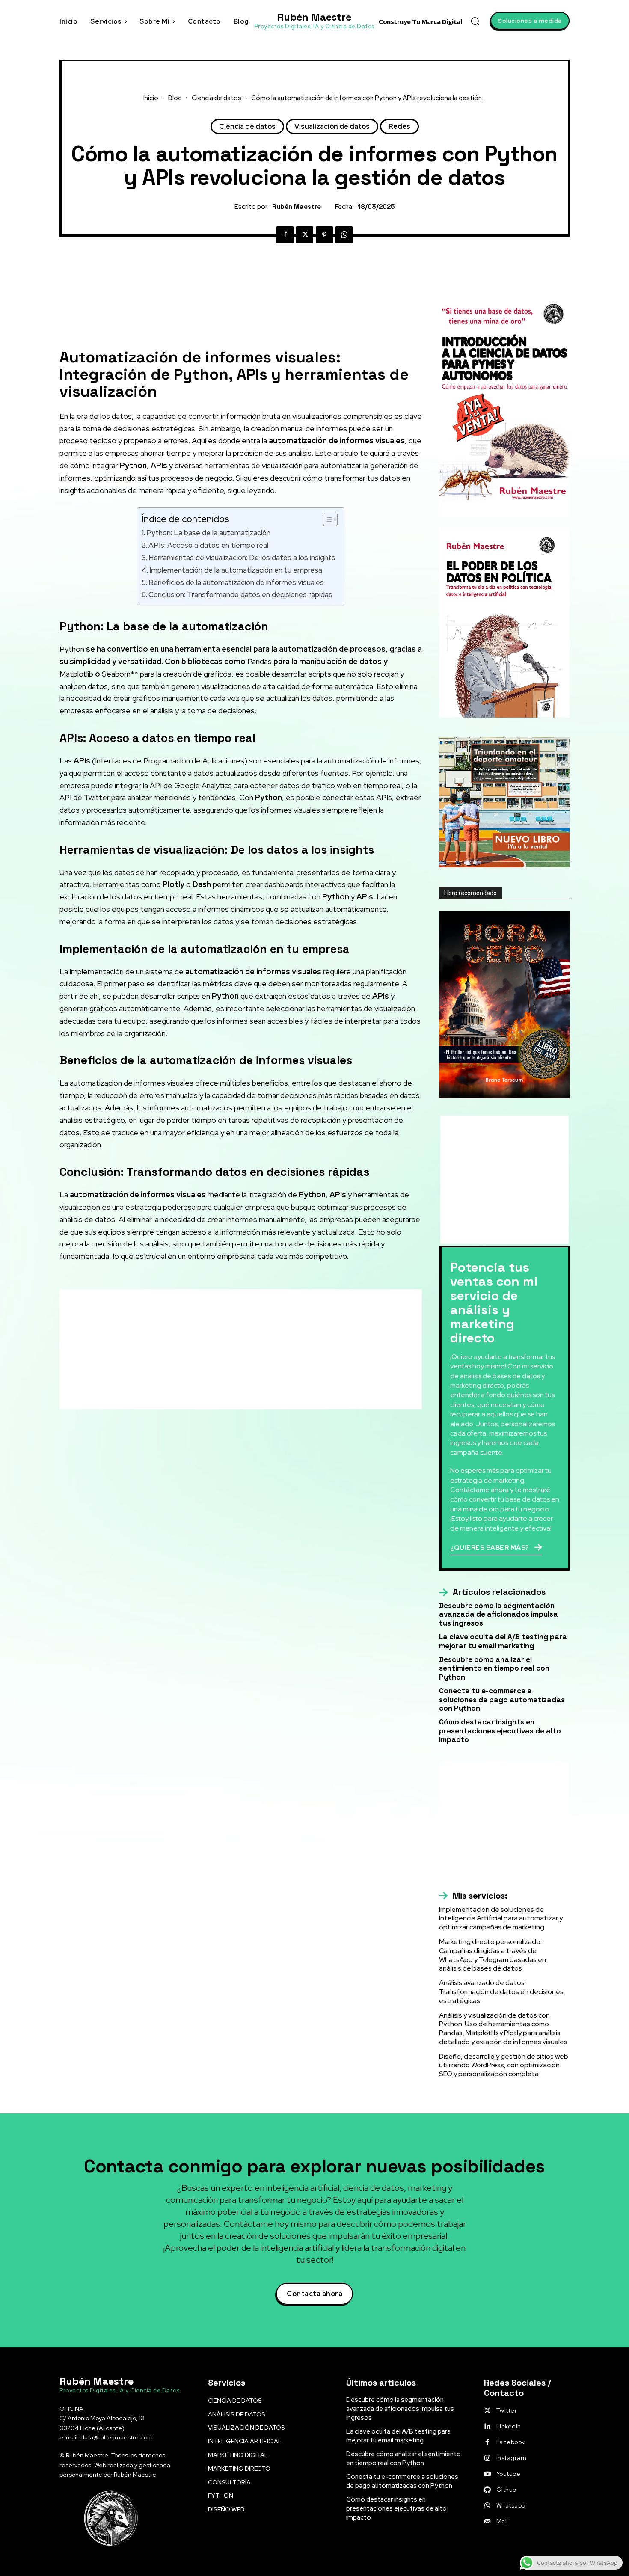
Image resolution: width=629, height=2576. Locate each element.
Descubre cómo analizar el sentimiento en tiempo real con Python (494, 1668)
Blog (175, 98)
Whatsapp (511, 2505)
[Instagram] (487, 2458)
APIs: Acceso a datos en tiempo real (208, 545)
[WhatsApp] (344, 235)
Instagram (512, 2458)
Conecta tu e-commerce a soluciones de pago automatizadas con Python (502, 1699)
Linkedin (509, 2426)
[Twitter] (305, 235)
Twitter (507, 2410)
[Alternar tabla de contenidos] (326, 519)
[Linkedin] (487, 2427)
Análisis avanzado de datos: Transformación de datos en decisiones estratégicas (501, 1992)
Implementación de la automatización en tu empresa (236, 570)
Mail (502, 2521)
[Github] (487, 2490)
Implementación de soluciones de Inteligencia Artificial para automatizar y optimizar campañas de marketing (501, 1919)
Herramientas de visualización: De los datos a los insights (242, 558)
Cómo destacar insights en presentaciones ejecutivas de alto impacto (500, 1731)
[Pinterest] (324, 235)
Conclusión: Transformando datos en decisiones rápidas (240, 594)
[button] (475, 21)
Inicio (151, 98)
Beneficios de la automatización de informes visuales (236, 582)
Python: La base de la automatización (208, 533)
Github (506, 2490)
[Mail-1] (487, 2522)
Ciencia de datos (217, 98)
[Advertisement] (241, 304)
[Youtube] (487, 2474)
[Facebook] (285, 235)
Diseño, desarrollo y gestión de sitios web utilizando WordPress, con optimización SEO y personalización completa (504, 2065)
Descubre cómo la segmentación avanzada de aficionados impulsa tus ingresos (498, 1614)
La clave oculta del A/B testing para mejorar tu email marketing (503, 1641)
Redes (399, 126)
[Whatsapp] (487, 2506)
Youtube (509, 2474)
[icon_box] (492, 1592)
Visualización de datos (332, 126)
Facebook (511, 2442)
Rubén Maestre (297, 207)
